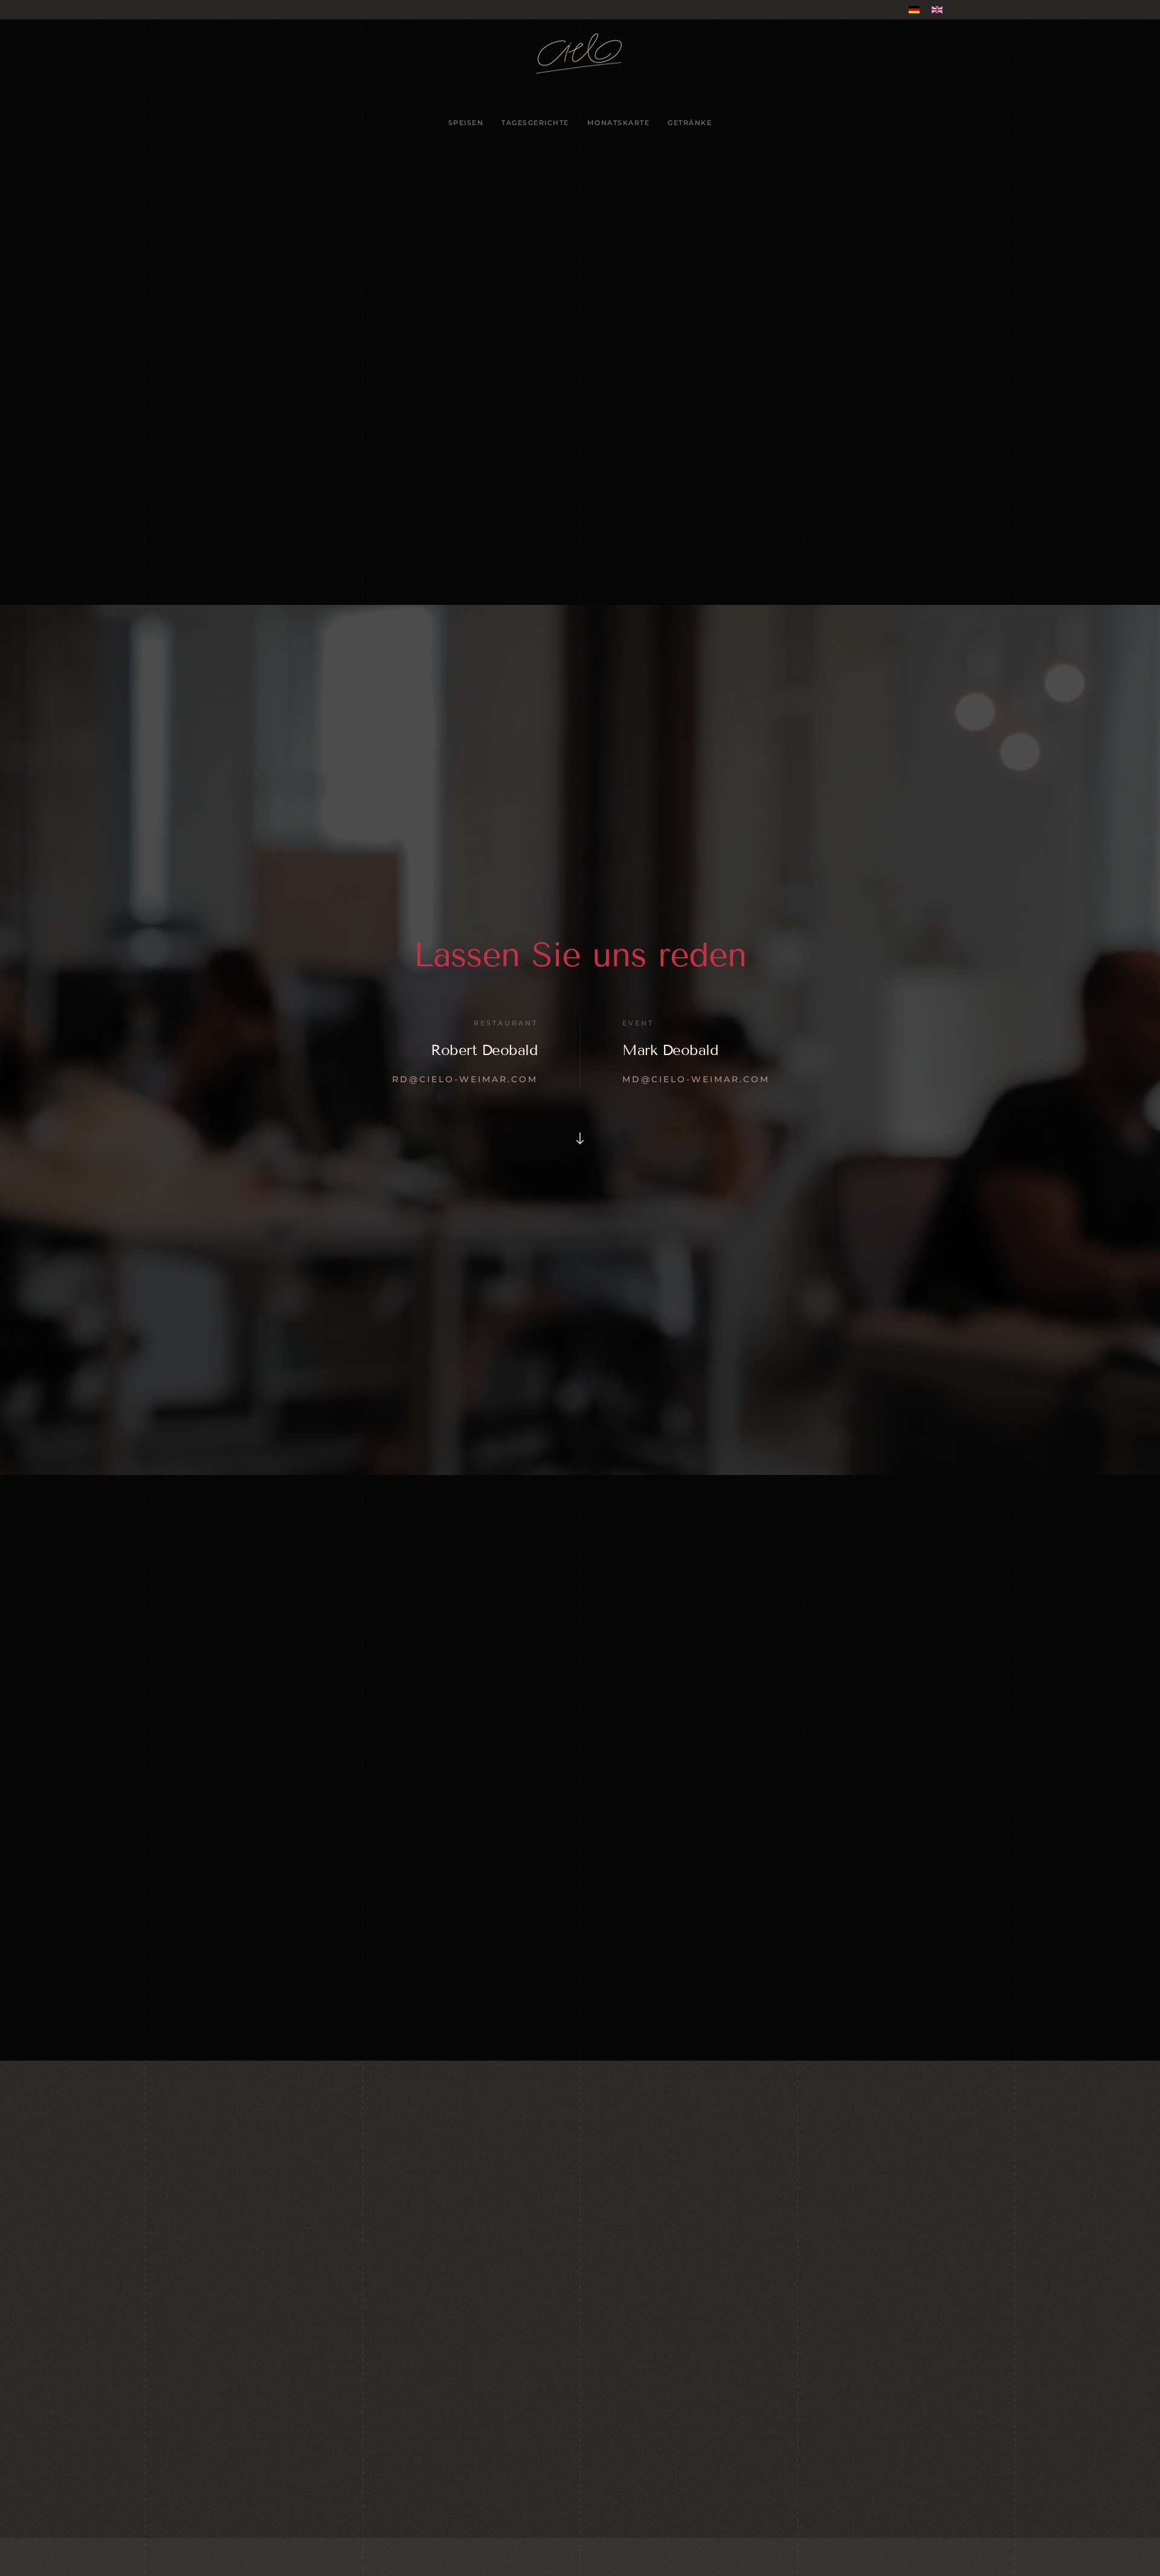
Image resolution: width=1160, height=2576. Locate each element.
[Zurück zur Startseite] (580, 53)
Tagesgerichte (535, 123)
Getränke (690, 123)
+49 (333, 2361)
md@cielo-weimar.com (696, 1079)
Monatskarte (619, 123)
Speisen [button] (466, 123)
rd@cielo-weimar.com (465, 1079)
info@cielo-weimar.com (322, 2378)
